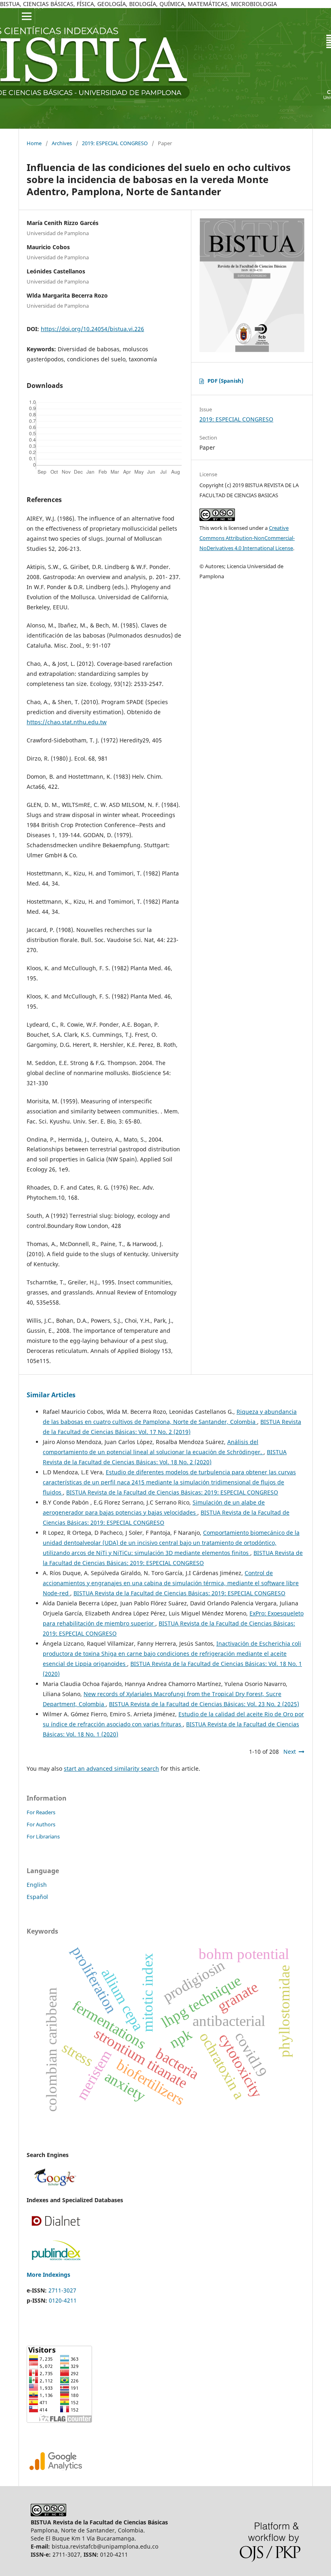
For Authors (41, 1824)
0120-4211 (63, 2300)
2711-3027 (62, 2290)
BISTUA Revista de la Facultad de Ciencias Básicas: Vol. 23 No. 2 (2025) (204, 1704)
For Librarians (43, 1836)
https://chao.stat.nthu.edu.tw (67, 722)
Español (37, 1897)
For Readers (41, 1812)
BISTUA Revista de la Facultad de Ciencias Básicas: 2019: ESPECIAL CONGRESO (172, 1492)
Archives (62, 143)
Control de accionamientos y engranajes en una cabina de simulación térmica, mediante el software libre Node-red (171, 1583)
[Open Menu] (27, 16)
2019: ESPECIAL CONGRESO (115, 143)
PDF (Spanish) (225, 381)
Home (34, 143)
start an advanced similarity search (111, 1768)
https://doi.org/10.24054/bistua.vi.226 (92, 329)
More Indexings (48, 2275)
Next (290, 1752)
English (37, 1885)
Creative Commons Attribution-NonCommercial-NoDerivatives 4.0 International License (247, 538)
